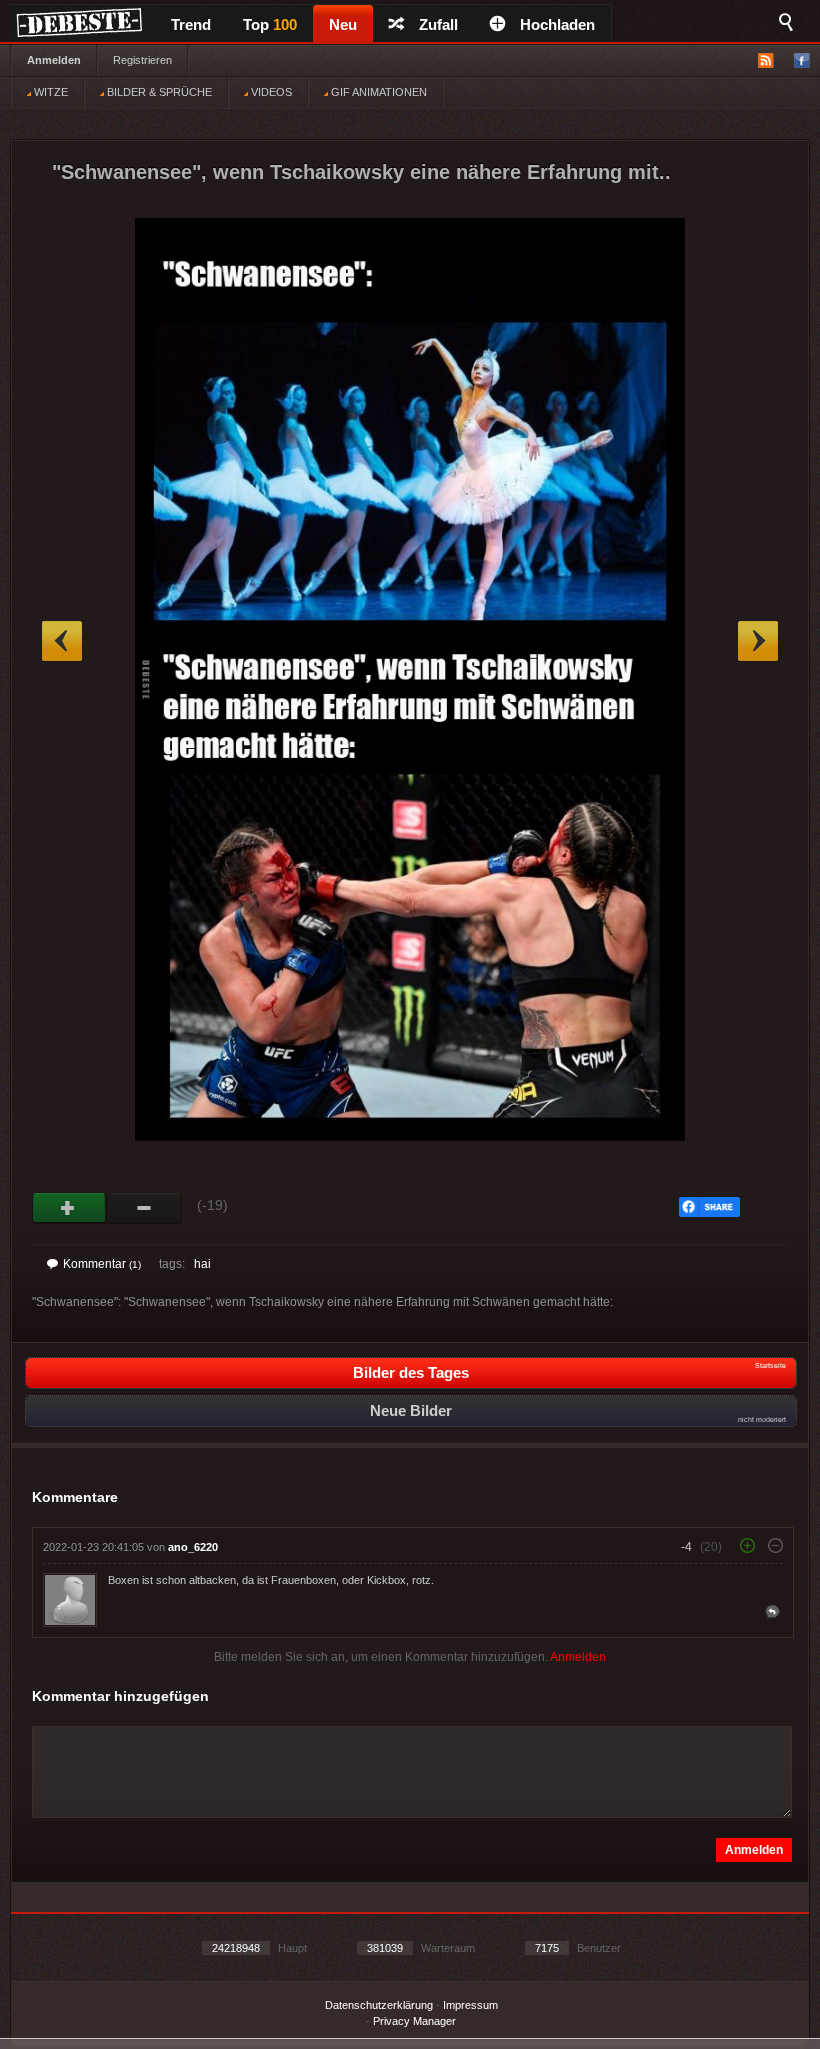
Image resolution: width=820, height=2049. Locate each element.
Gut (69, 1208)
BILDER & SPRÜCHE (158, 92)
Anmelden (54, 60)
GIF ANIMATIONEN (377, 92)
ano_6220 (193, 1547)
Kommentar (102, 1264)
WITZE (49, 92)
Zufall (438, 24)
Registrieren (142, 60)
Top (270, 24)
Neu (343, 24)
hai (202, 1264)
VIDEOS (270, 92)
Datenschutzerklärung (379, 2005)
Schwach (144, 1208)
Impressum (470, 2005)
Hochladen (557, 24)
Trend (191, 24)
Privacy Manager (414, 2021)
